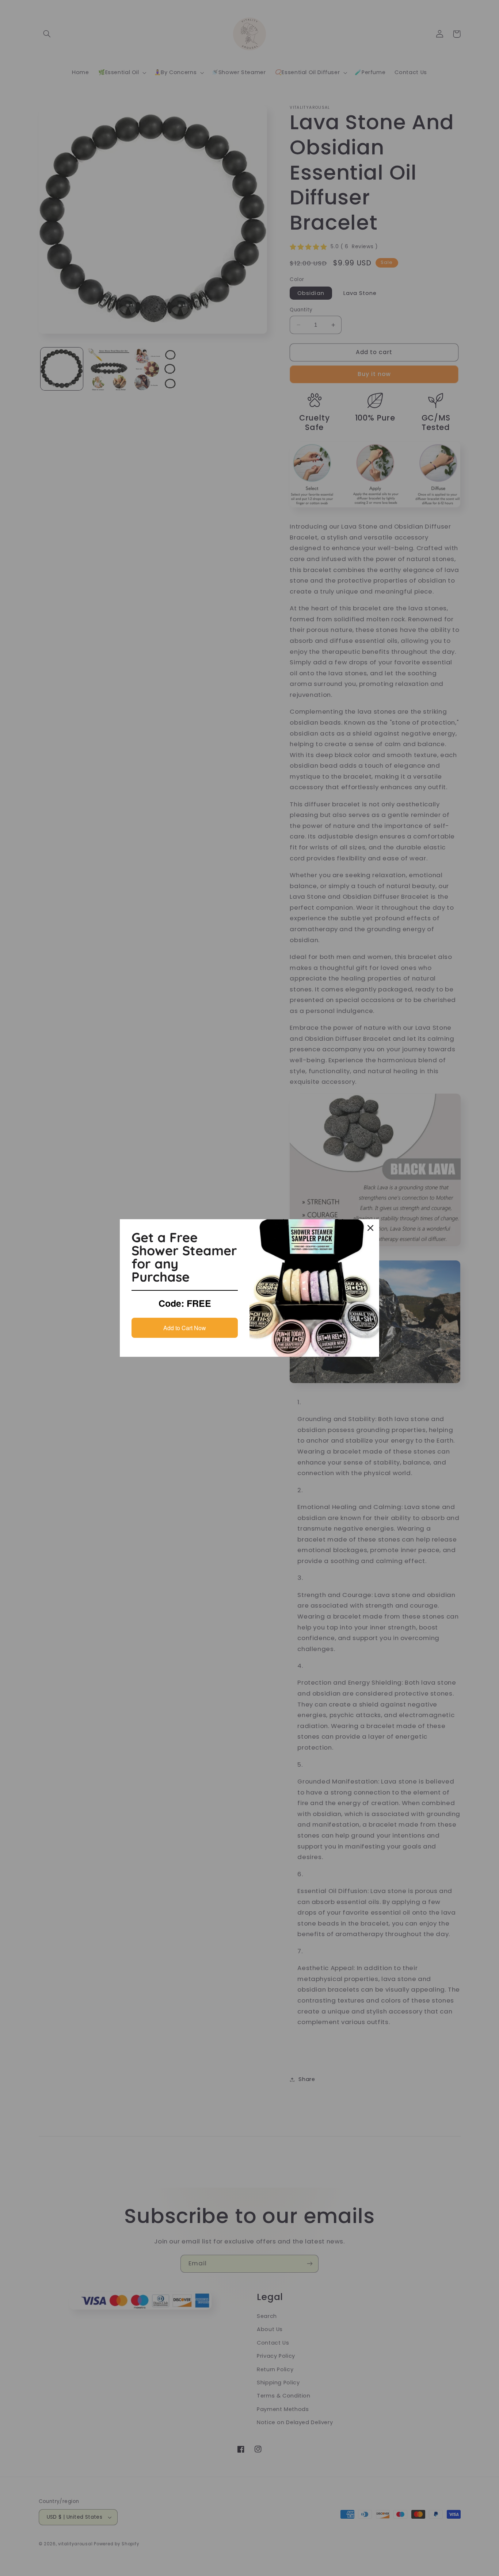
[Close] (370, 1228)
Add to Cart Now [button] (185, 1328)
